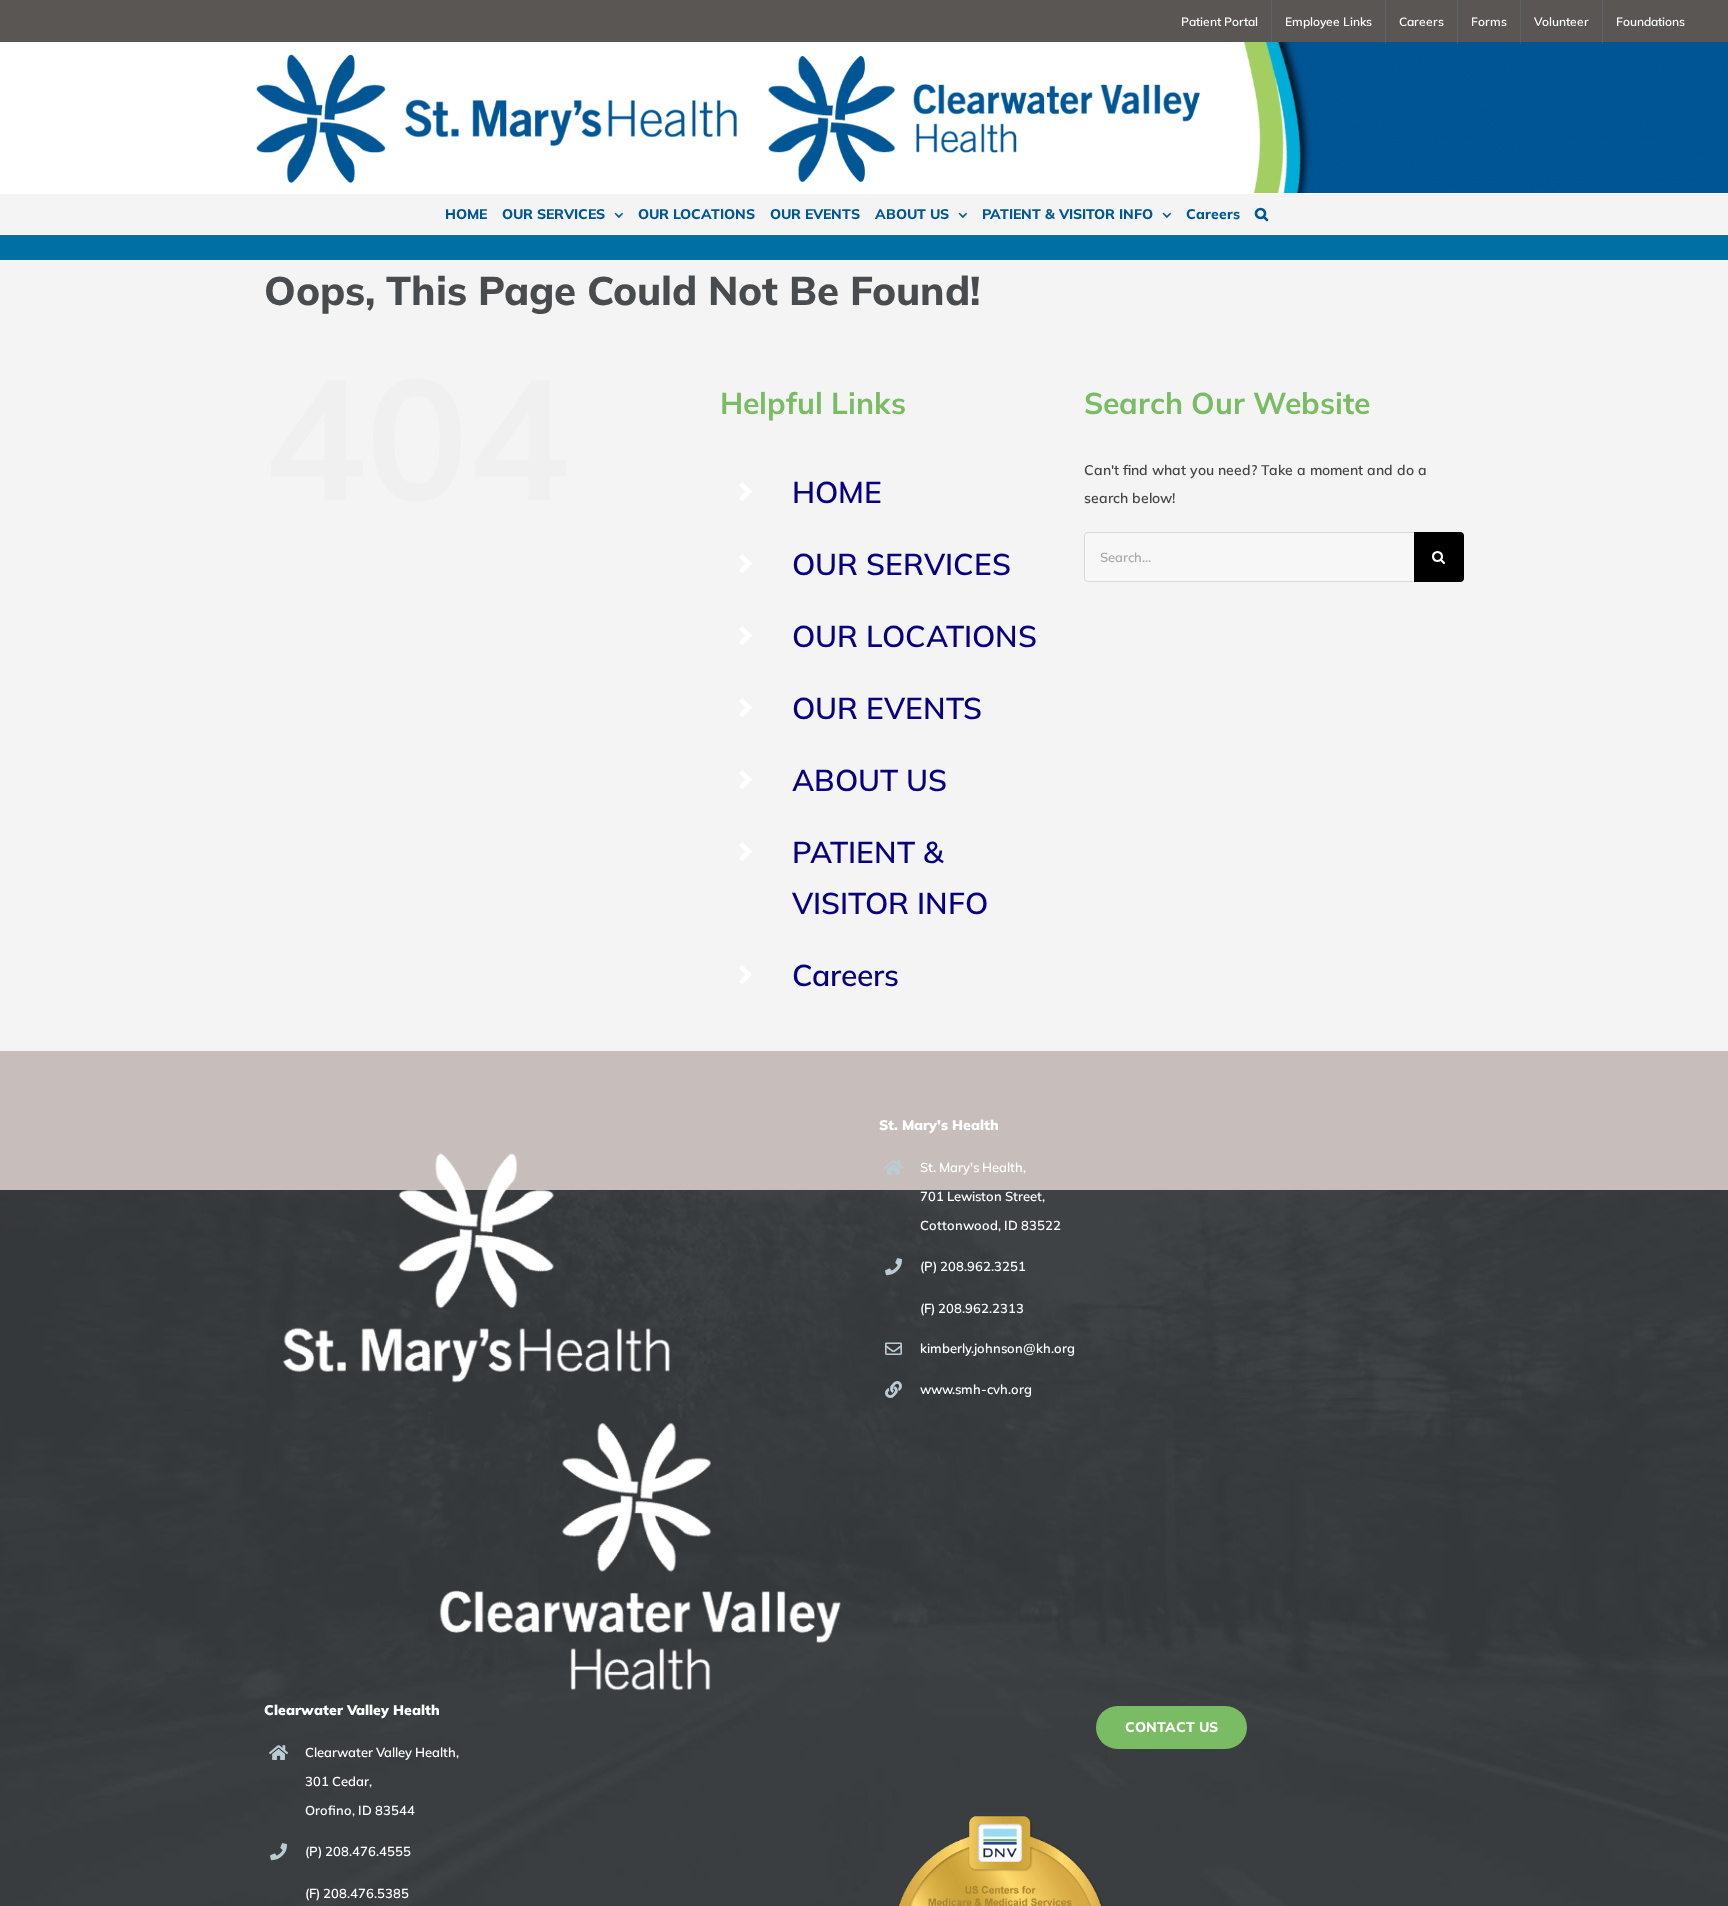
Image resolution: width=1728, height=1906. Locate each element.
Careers (845, 975)
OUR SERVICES (901, 564)
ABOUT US (869, 780)
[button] (1261, 214)
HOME (837, 492)
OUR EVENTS (887, 708)
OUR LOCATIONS (914, 636)
